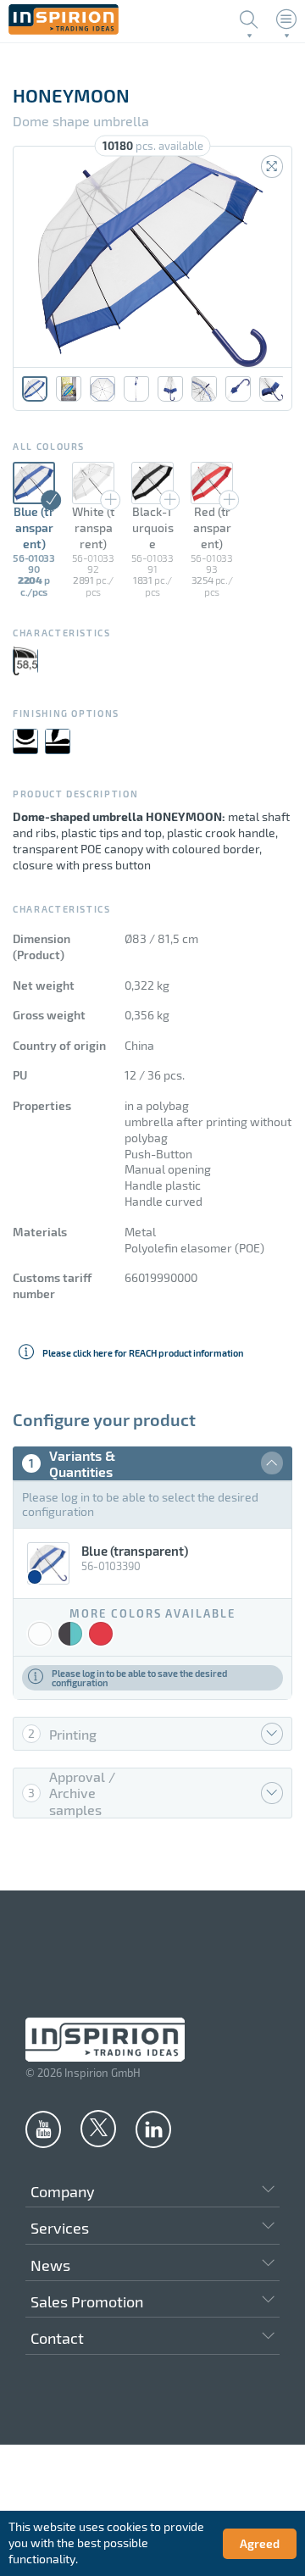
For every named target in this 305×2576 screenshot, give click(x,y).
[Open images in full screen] (272, 167)
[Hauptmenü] (286, 19)
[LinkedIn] (153, 2129)
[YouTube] (43, 2129)
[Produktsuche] (249, 19)
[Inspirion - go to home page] (64, 30)
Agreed (260, 2543)
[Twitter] (98, 2128)
